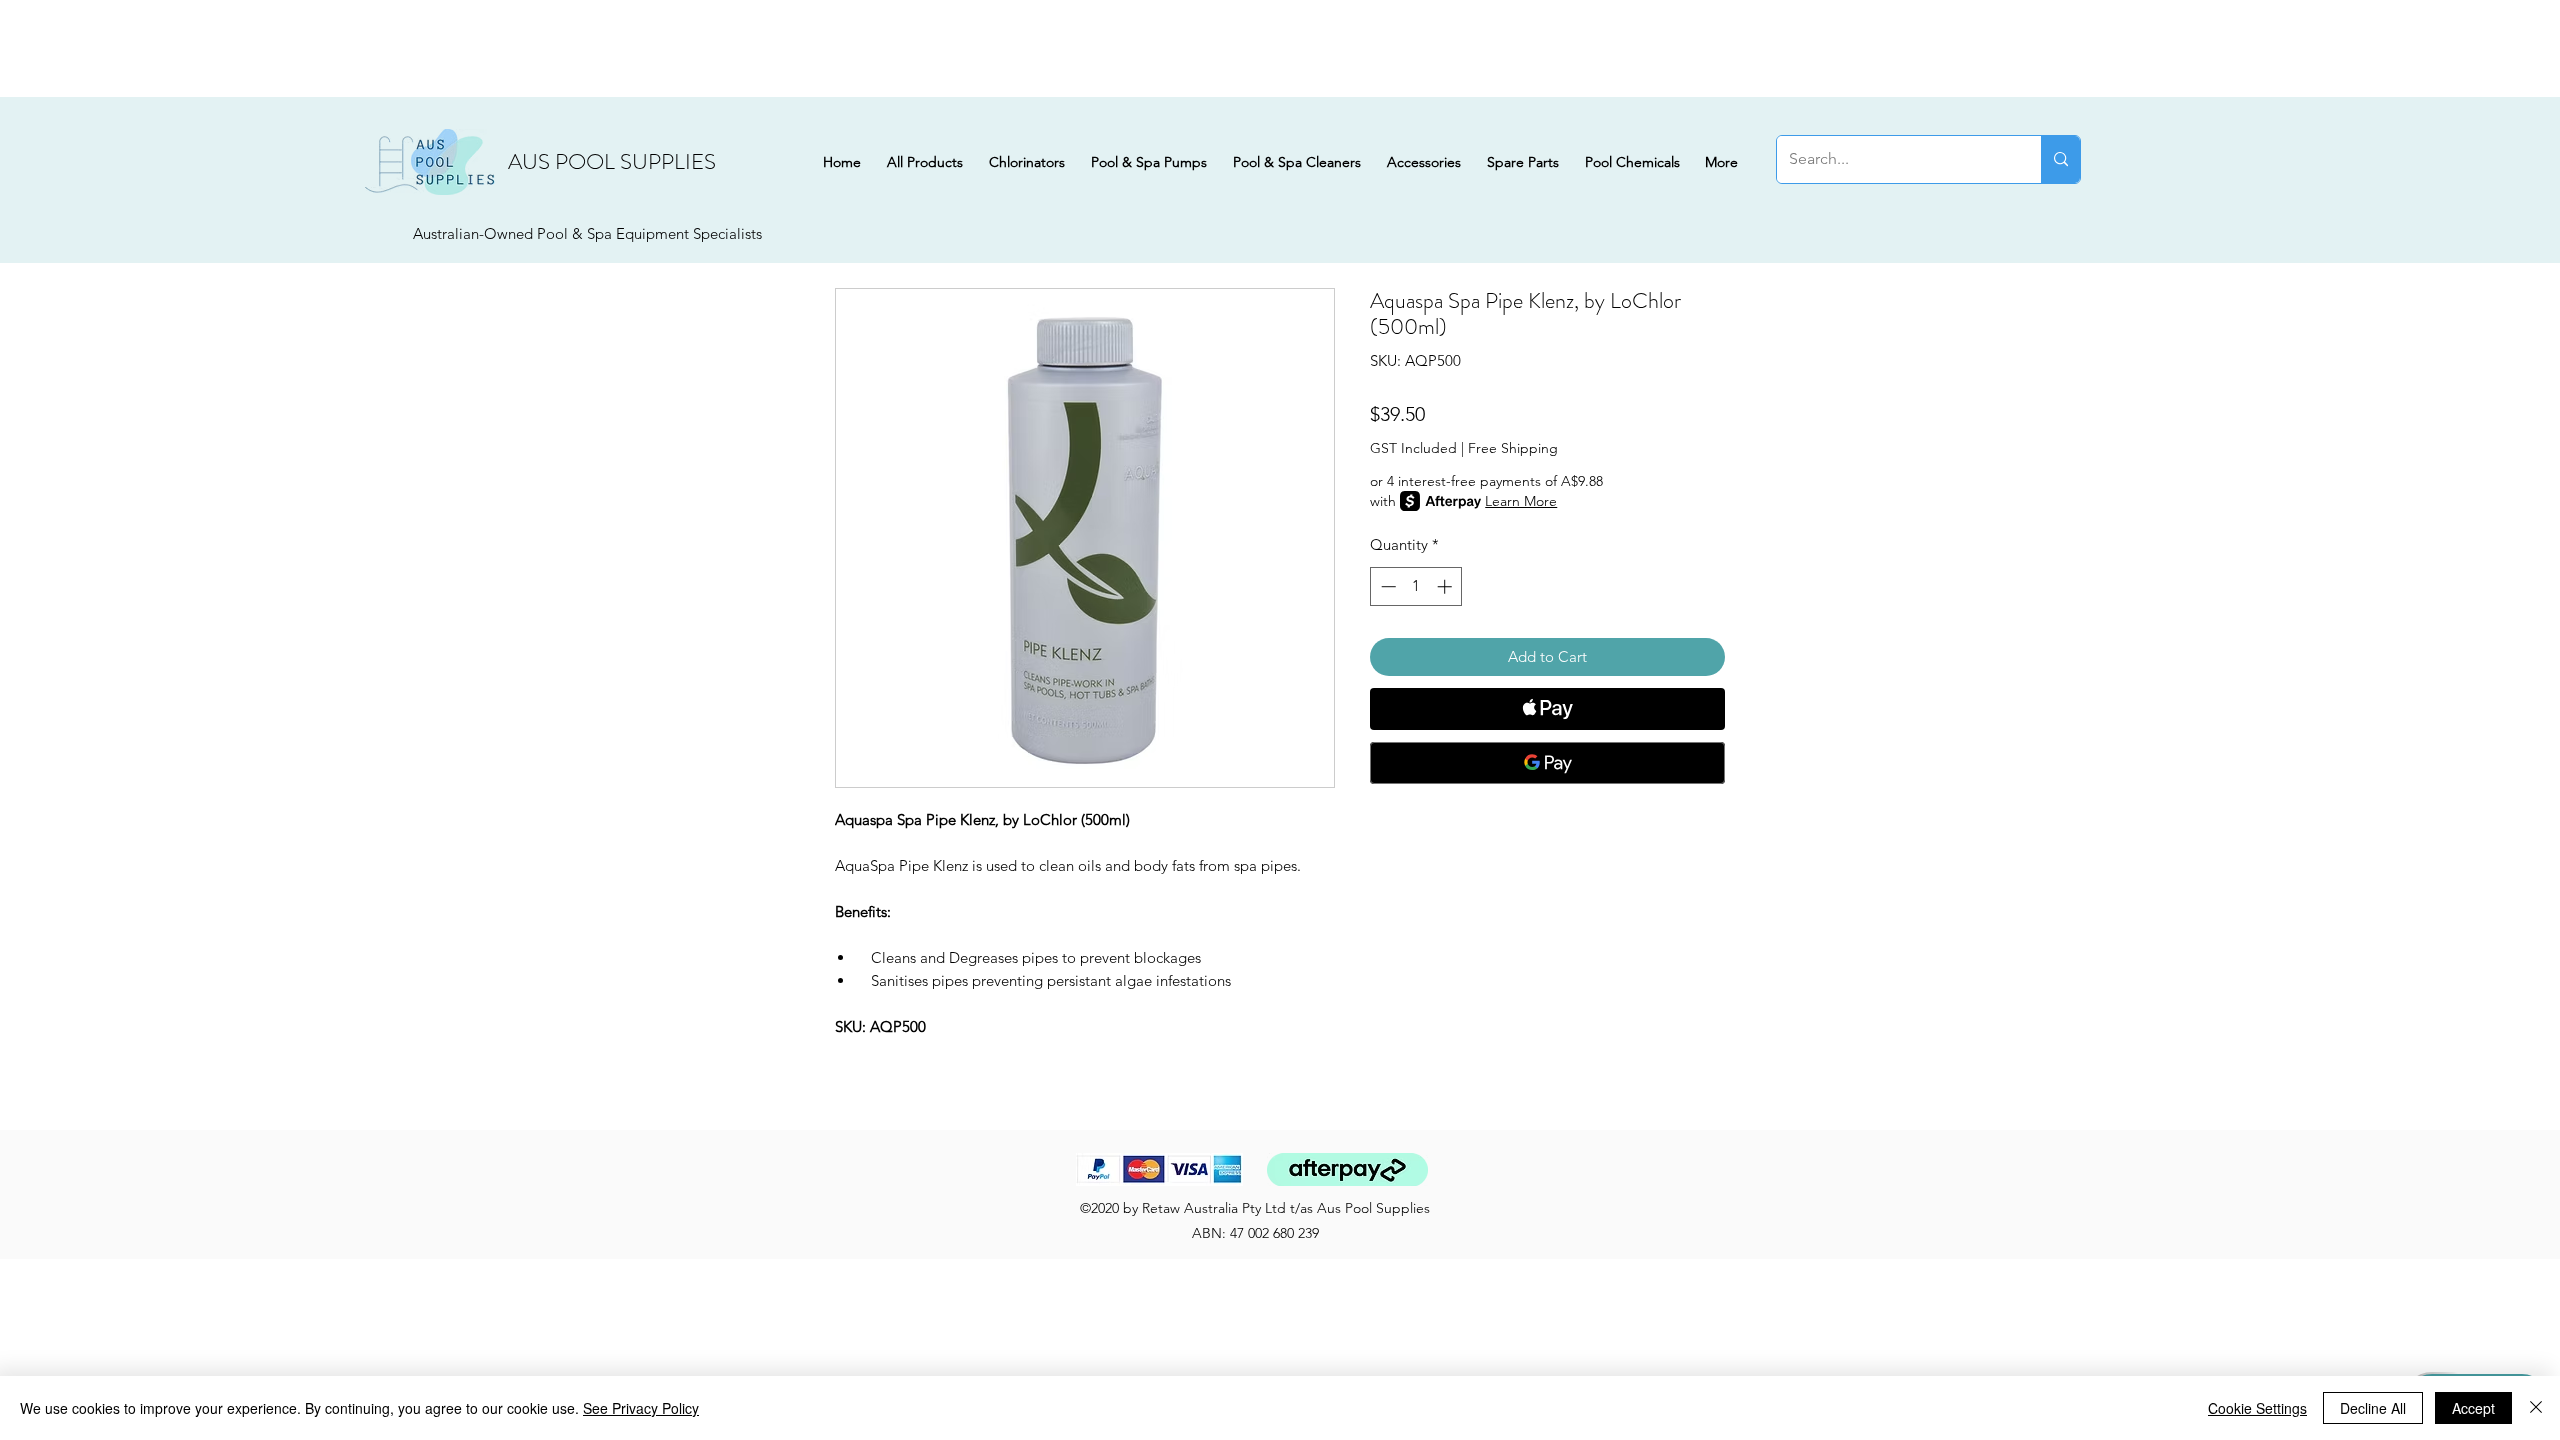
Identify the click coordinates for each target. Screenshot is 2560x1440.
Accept (2473, 1408)
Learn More (1521, 501)
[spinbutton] (1416, 586)
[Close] (2536, 1408)
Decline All (2373, 1408)
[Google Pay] (1547, 763)
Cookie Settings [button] (2257, 1408)
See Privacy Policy (641, 1408)
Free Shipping (1513, 448)
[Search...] (2060, 159)
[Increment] (1446, 586)
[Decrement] (1386, 586)
